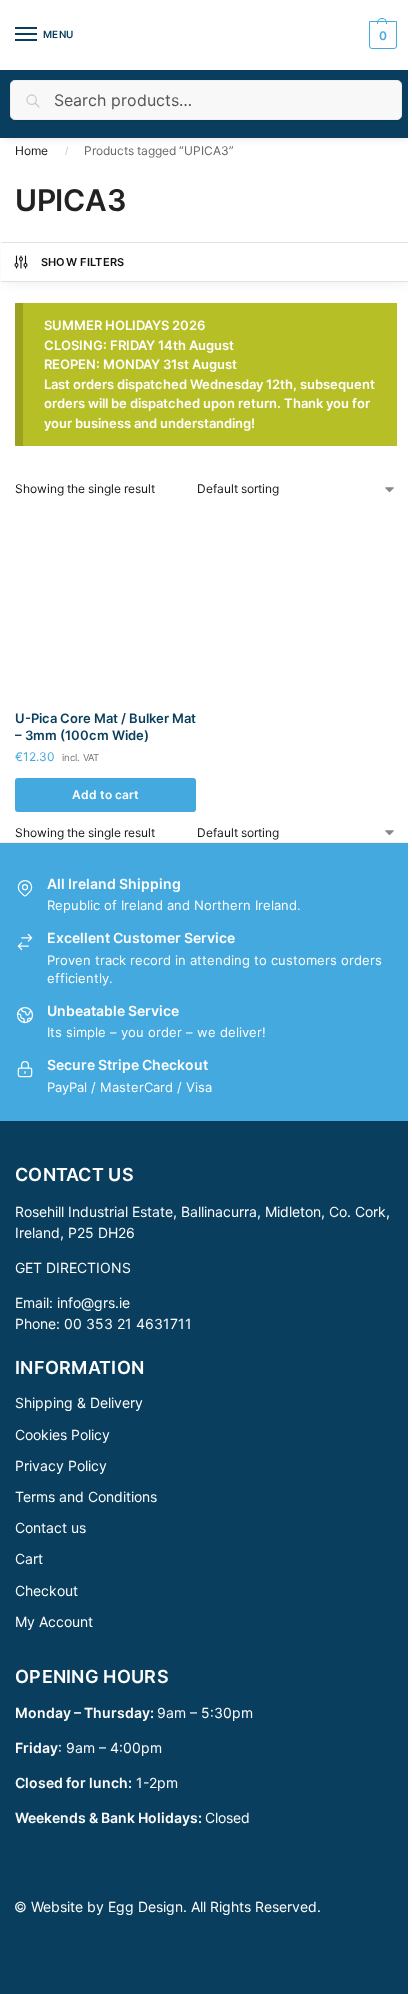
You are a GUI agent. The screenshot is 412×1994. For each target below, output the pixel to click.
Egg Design (145, 1906)
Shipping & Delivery (79, 1402)
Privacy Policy (61, 1465)
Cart (29, 1558)
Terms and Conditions (86, 1496)
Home (31, 150)
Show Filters (83, 262)
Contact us (50, 1527)
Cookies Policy (62, 1434)
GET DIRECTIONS (73, 1267)
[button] (380, 35)
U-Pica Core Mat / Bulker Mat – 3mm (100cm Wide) (105, 726)
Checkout (46, 1590)
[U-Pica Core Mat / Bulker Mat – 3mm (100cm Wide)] (105, 603)
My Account (54, 1621)
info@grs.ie (93, 1302)
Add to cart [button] (105, 794)
